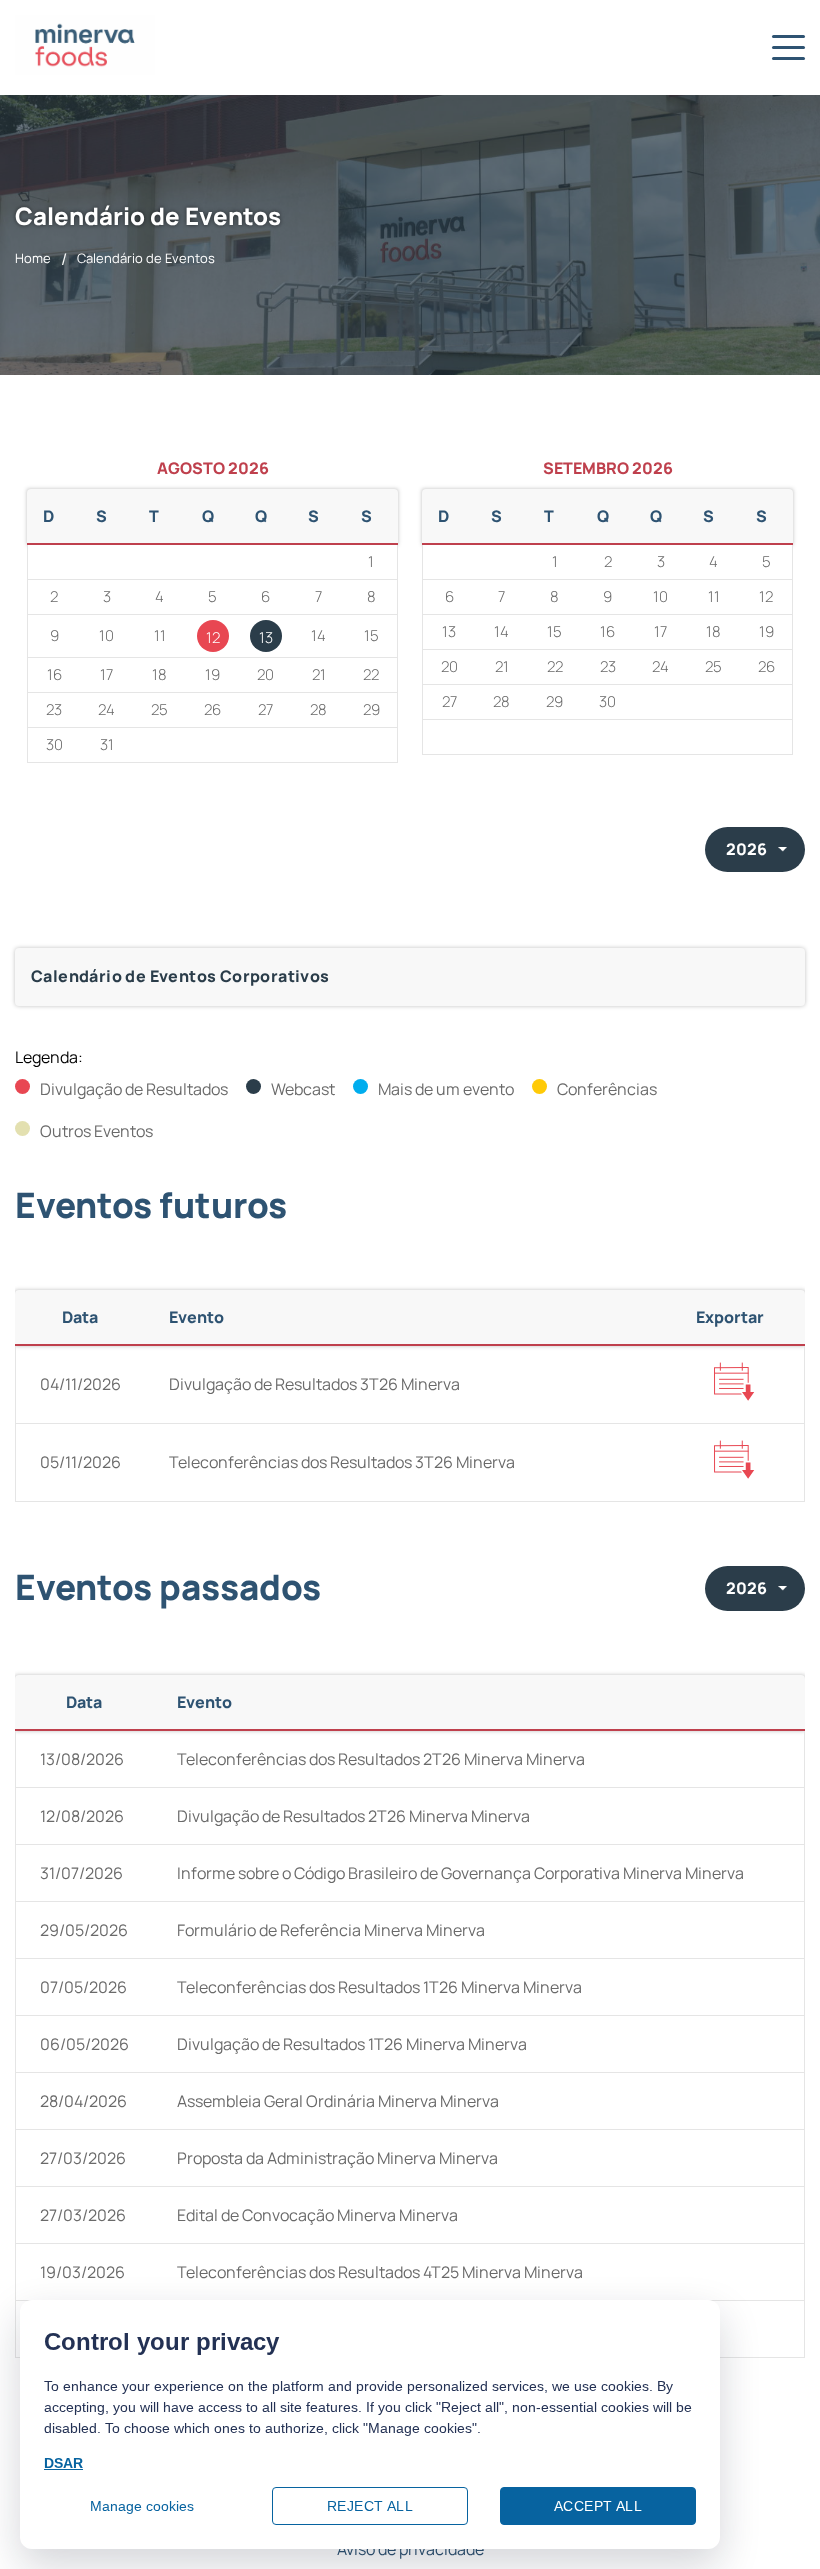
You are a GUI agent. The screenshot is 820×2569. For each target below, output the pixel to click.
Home (33, 258)
